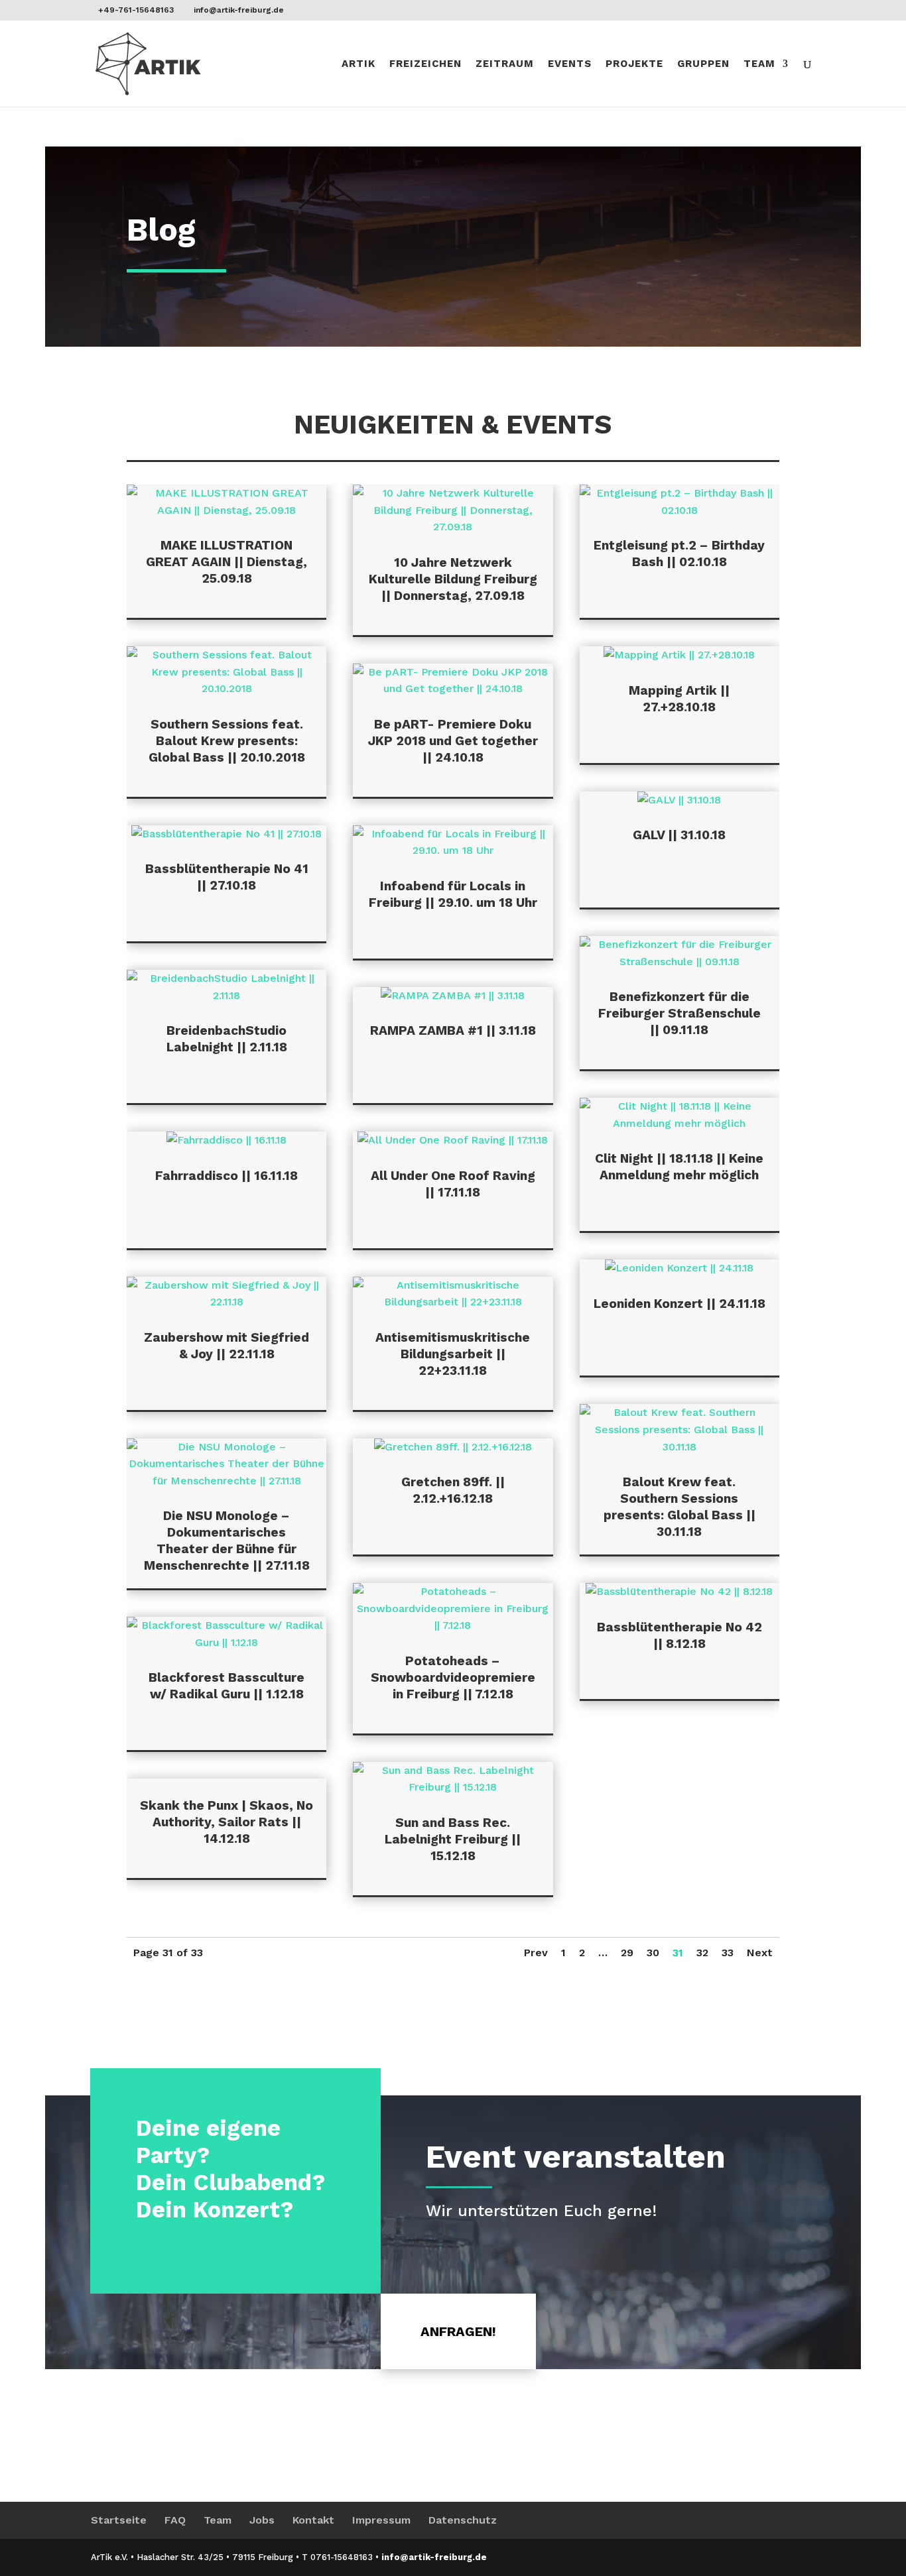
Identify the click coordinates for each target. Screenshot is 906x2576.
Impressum (381, 2520)
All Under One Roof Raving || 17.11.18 (453, 1184)
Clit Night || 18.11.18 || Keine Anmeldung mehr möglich (679, 1167)
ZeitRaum (505, 64)
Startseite (119, 2520)
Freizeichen (425, 64)
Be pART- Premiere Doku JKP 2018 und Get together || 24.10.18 (453, 741)
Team (759, 64)
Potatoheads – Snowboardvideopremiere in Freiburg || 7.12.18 (453, 1677)
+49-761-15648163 (136, 10)
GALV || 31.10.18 (679, 835)
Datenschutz (463, 2520)
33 (728, 1953)
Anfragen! (458, 2331)
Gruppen (703, 64)
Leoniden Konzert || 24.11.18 (679, 1304)
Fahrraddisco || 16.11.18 (227, 1176)
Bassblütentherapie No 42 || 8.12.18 (679, 1635)
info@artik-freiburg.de (434, 2557)
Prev (536, 1953)
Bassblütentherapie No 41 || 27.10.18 (227, 877)
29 (627, 1953)
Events (570, 64)
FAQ (175, 2520)
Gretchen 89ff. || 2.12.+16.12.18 (453, 1490)
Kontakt (313, 2520)
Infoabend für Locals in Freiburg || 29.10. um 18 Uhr (453, 894)
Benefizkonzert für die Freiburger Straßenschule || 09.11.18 (679, 1013)
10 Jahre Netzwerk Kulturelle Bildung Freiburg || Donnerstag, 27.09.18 (453, 579)
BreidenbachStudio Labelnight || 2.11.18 (227, 1039)
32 (702, 1953)
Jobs (262, 2520)
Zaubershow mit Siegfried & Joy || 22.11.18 (227, 1346)
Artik (358, 64)
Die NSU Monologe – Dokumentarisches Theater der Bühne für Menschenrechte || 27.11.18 (227, 1541)
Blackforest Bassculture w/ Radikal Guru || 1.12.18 (227, 1686)
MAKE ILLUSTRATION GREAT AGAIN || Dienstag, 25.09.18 (227, 562)
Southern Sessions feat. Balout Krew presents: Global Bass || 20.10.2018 (227, 741)
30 (653, 1953)
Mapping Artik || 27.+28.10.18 (679, 699)
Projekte (634, 64)
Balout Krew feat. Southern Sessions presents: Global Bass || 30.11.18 (679, 1507)
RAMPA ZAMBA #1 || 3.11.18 (453, 1030)
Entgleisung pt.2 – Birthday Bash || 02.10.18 (679, 554)
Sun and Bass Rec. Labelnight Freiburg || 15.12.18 (453, 1839)
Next (760, 1953)
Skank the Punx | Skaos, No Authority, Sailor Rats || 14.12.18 (227, 1822)
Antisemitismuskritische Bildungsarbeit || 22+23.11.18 (453, 1354)
